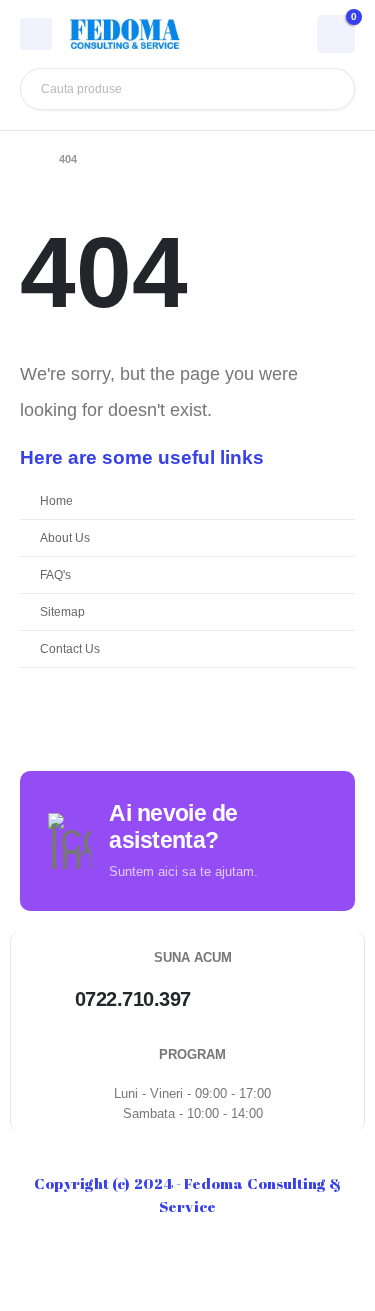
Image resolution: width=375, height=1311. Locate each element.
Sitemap (62, 611)
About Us (65, 537)
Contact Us (70, 648)
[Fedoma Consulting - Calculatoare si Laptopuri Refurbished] (125, 34)
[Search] (324, 89)
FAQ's (55, 574)
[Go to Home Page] (25, 159)
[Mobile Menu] (36, 34)
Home (56, 500)
